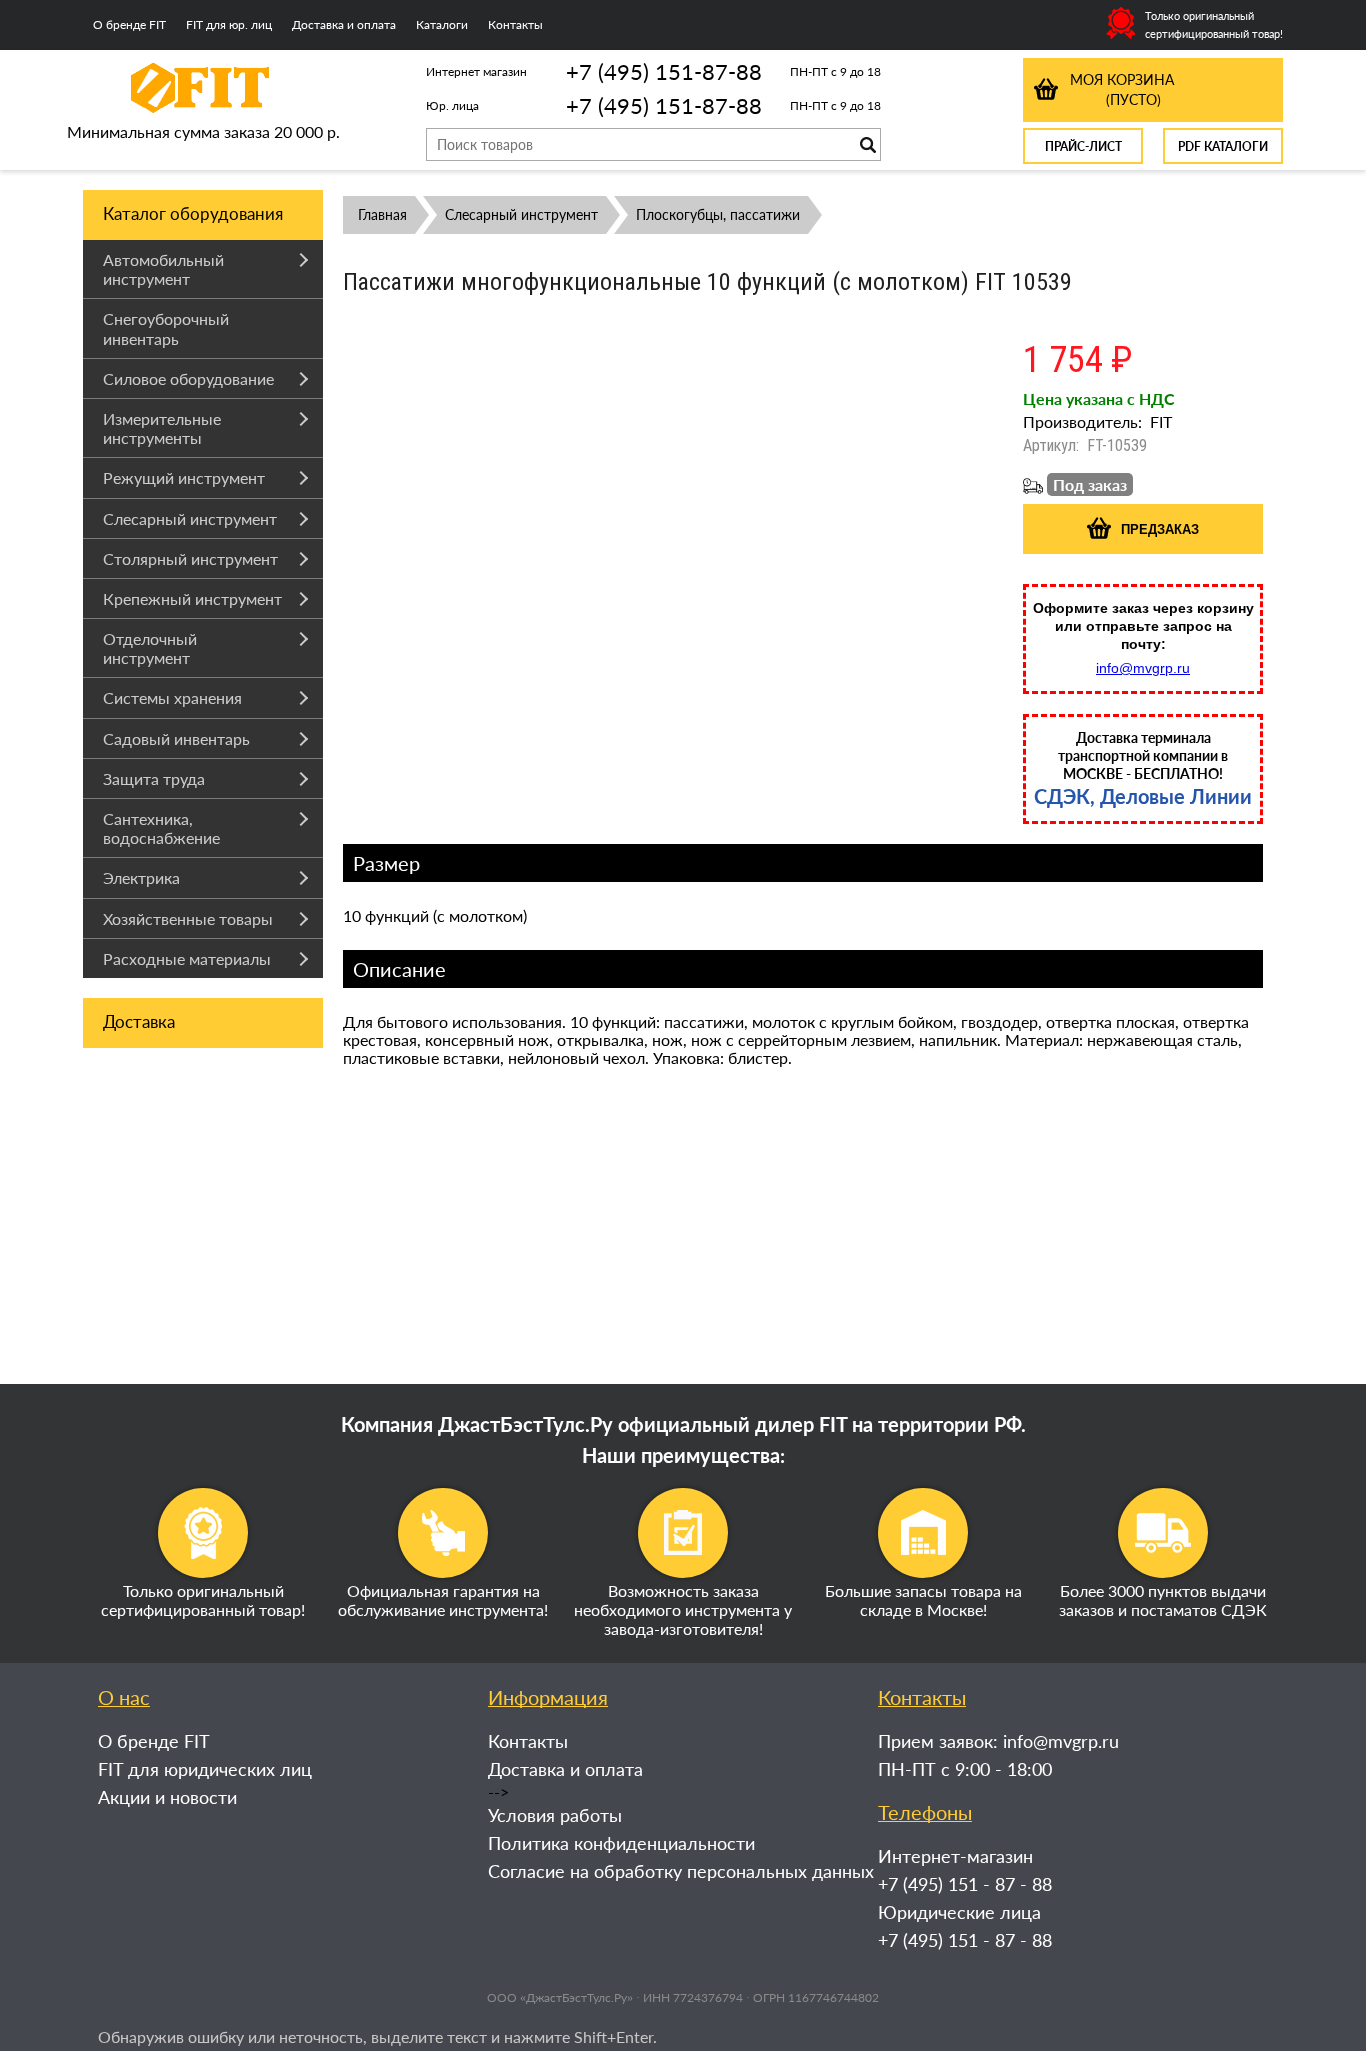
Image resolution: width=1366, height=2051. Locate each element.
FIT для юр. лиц (229, 24)
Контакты (515, 24)
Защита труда (154, 778)
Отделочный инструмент (150, 648)
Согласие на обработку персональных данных (681, 1871)
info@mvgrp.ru (1143, 668)
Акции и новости (167, 1797)
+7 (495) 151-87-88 (664, 71)
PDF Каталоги (1223, 146)
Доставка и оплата (344, 24)
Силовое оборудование (188, 378)
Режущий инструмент (184, 477)
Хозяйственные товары (188, 918)
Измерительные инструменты (162, 428)
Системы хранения (172, 697)
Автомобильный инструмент (163, 269)
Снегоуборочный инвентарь (166, 328)
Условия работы (555, 1815)
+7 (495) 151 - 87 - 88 (965, 1884)
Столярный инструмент (190, 558)
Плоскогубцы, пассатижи (718, 214)
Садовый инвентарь (176, 738)
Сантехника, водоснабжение (161, 828)
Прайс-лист (1083, 146)
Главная (382, 214)
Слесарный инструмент (190, 518)
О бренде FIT (129, 24)
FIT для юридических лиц (205, 1769)
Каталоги (442, 24)
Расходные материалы (187, 958)
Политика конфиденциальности (621, 1843)
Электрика (141, 877)
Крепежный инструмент (192, 598)
